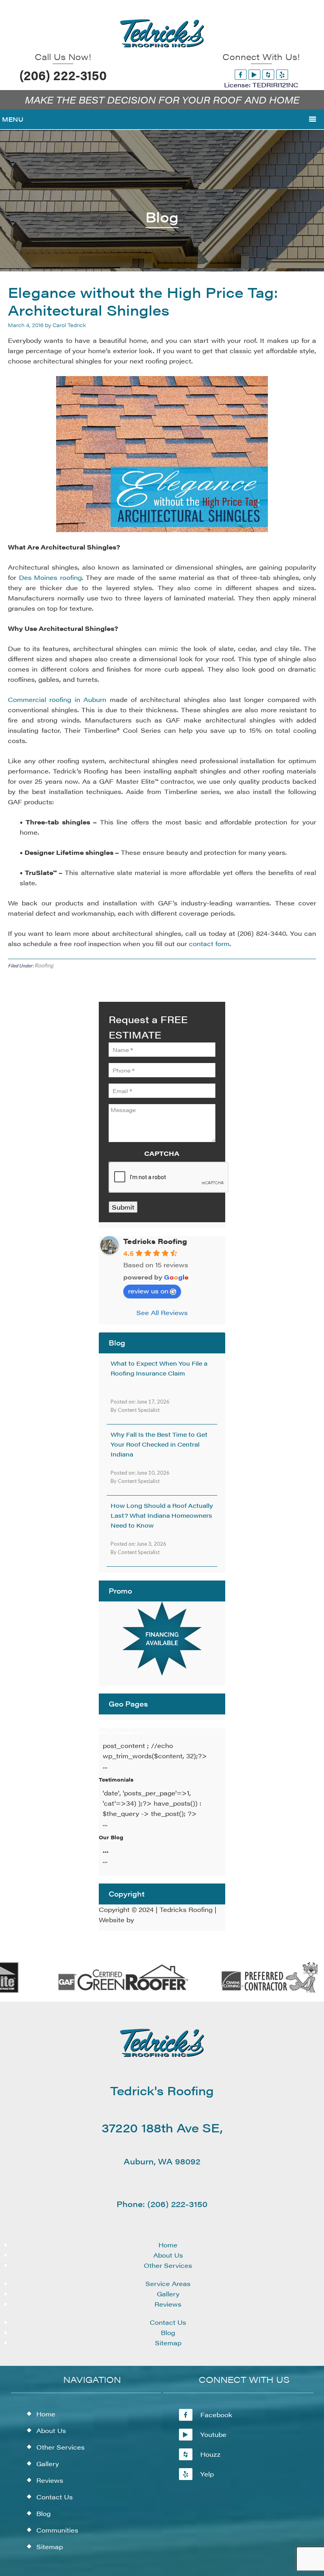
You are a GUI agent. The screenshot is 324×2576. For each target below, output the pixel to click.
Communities (57, 2530)
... (106, 1850)
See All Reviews (162, 1312)
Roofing (44, 965)
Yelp (207, 2474)
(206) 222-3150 (63, 75)
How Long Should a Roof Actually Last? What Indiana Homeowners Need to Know (162, 1515)
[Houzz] (268, 74)
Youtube (213, 2434)
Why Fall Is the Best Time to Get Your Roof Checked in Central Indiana (159, 1444)
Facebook (216, 2415)
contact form (209, 944)
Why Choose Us (121, 1732)
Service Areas (168, 2283)
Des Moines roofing (50, 577)
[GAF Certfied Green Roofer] (110, 1991)
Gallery (168, 2294)
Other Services (168, 2265)
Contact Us (168, 2322)
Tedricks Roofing (155, 1241)
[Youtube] (254, 74)
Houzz (210, 2454)
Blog (168, 2332)
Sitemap (168, 2343)
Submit (123, 1207)
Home (168, 2245)
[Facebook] (241, 74)
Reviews (168, 2304)
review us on (148, 1291)
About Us (168, 2255)
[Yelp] (282, 74)
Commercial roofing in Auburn (57, 699)
